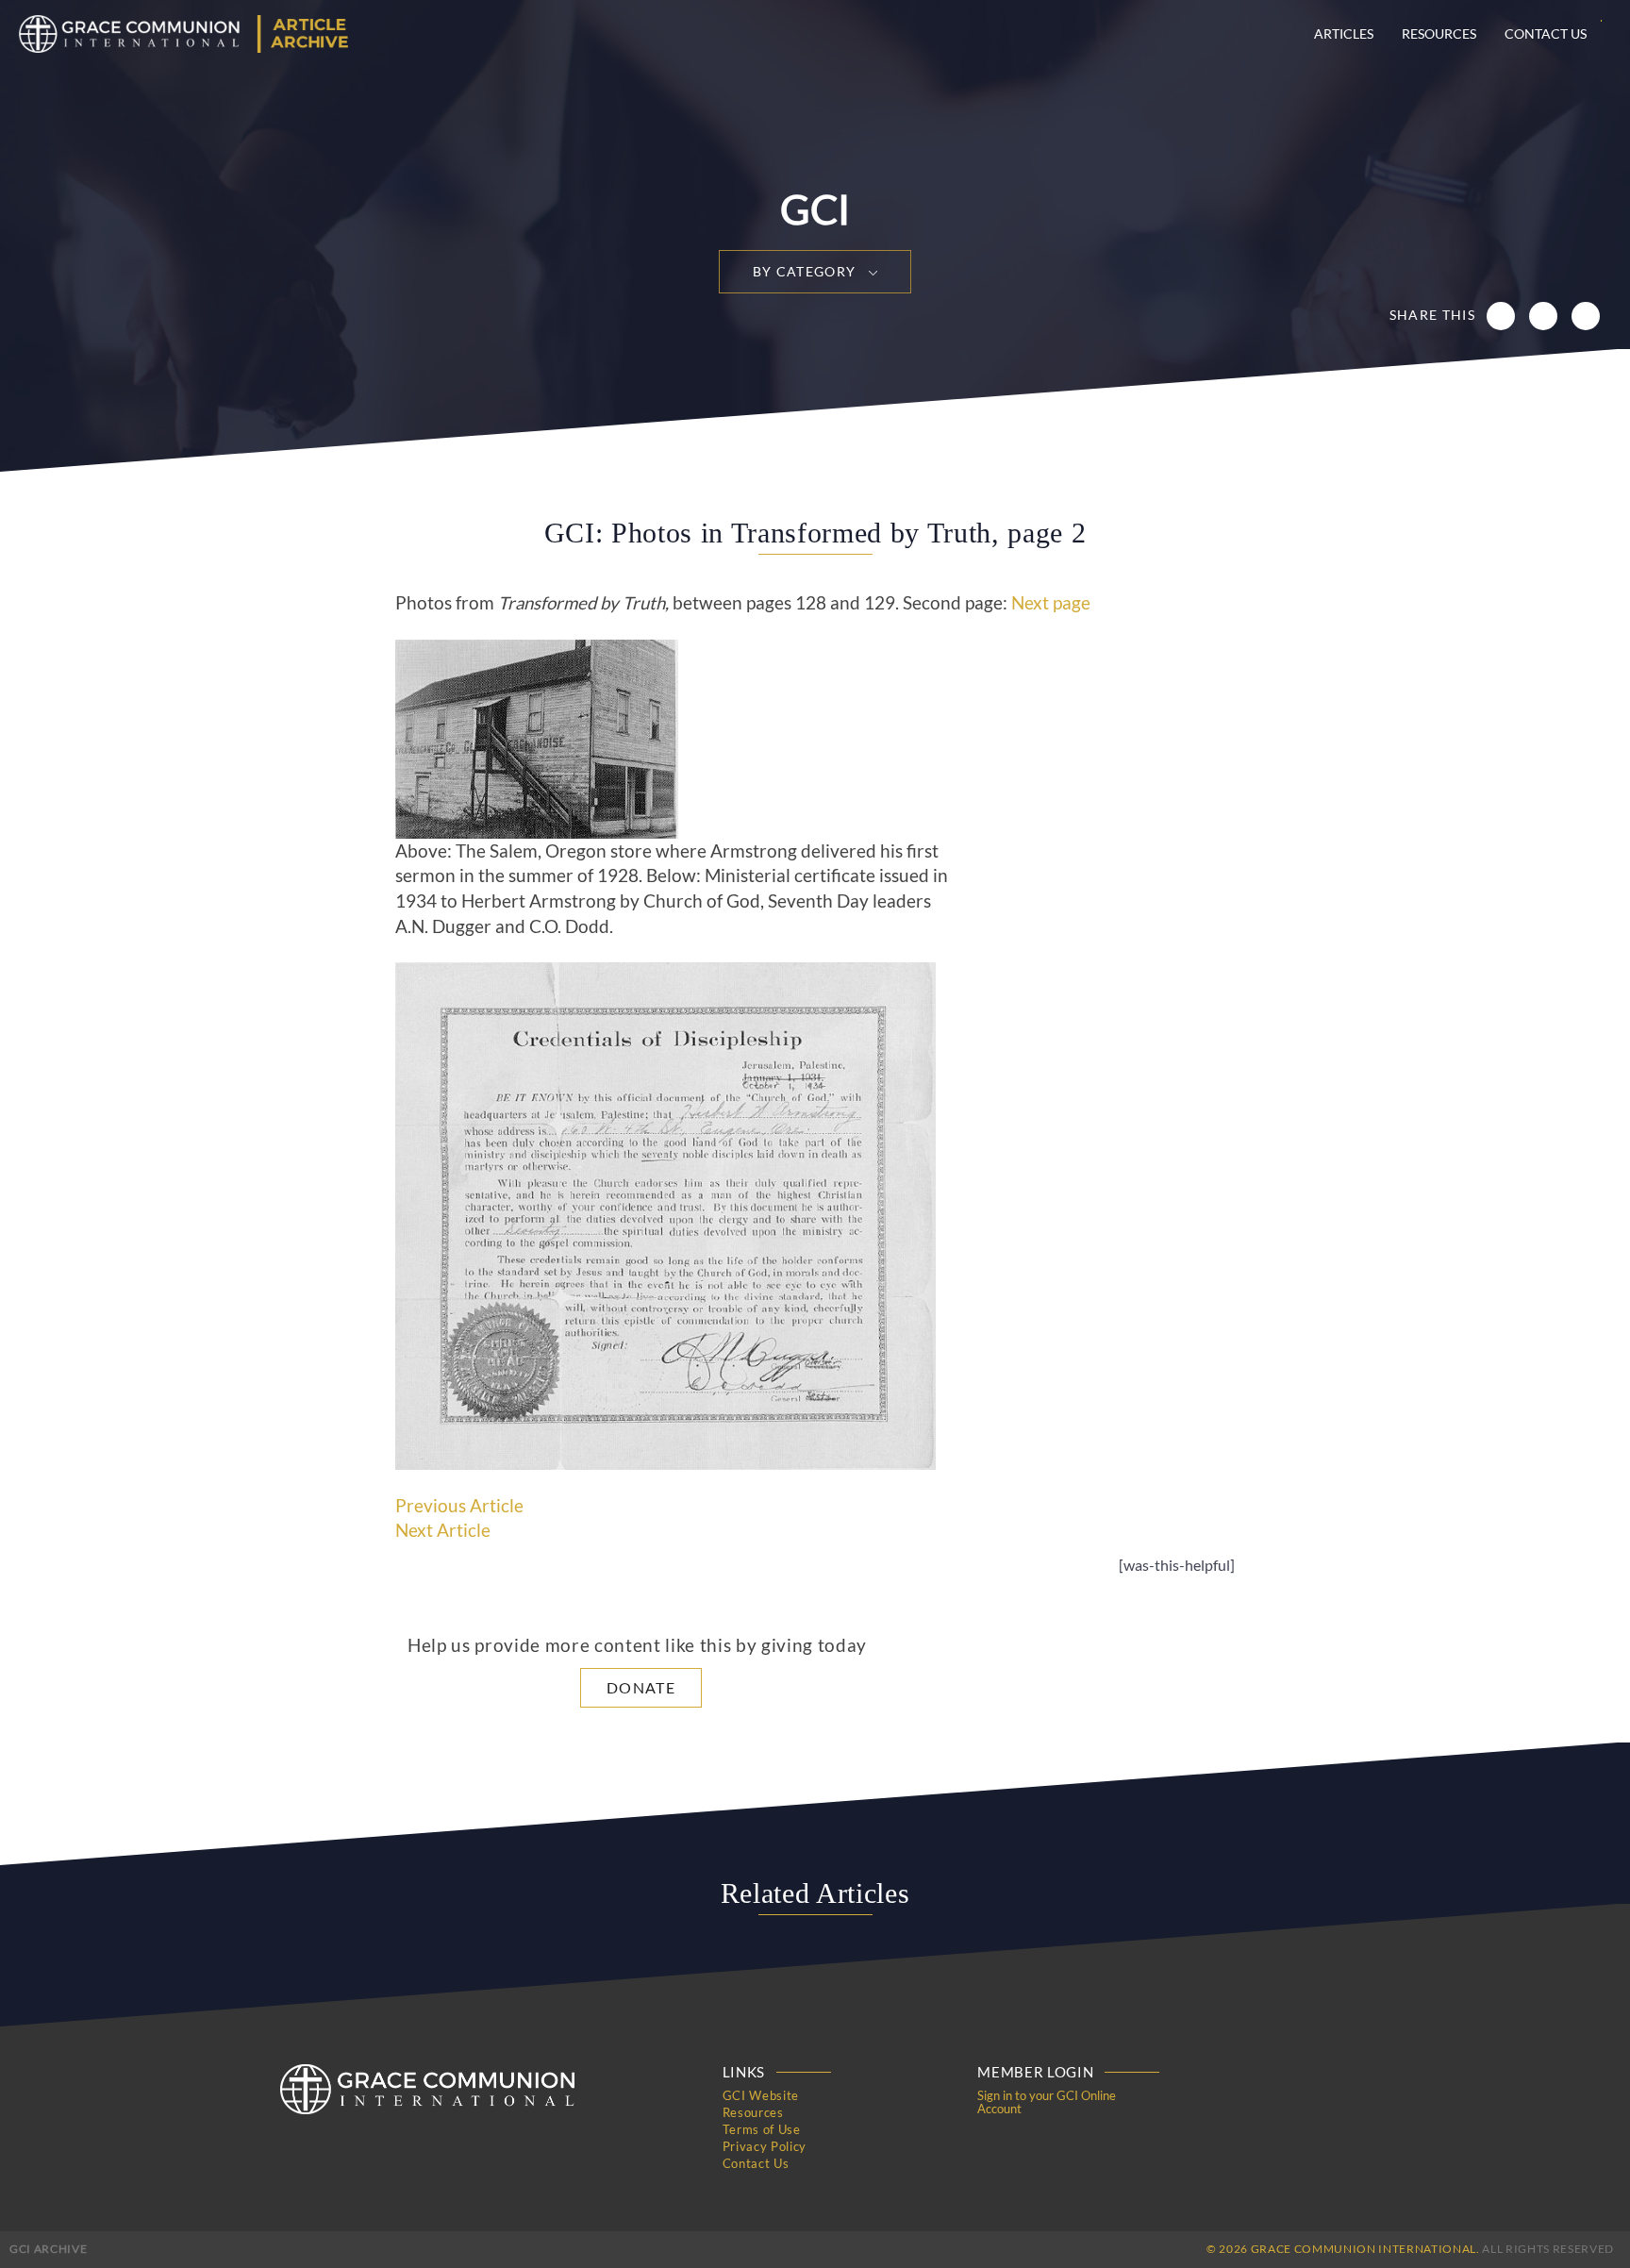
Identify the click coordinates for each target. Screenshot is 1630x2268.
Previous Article (459, 1506)
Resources (1439, 33)
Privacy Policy (765, 2146)
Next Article (443, 1530)
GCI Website (761, 2095)
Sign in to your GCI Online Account (1047, 2102)
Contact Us (1546, 33)
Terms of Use (762, 2129)
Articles (1344, 33)
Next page (1051, 603)
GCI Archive (48, 2249)
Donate (641, 1687)
